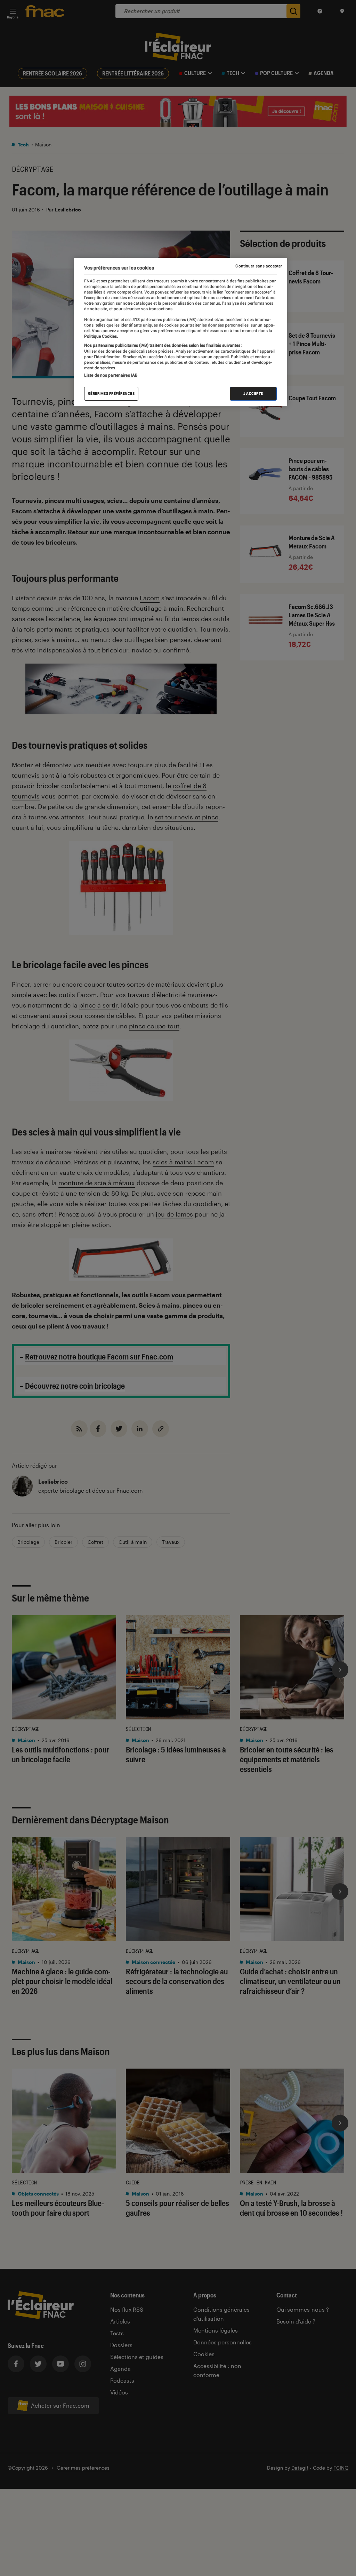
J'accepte (253, 394)
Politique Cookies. (101, 336)
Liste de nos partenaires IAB (111, 375)
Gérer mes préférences (111, 394)
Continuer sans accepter (259, 266)
